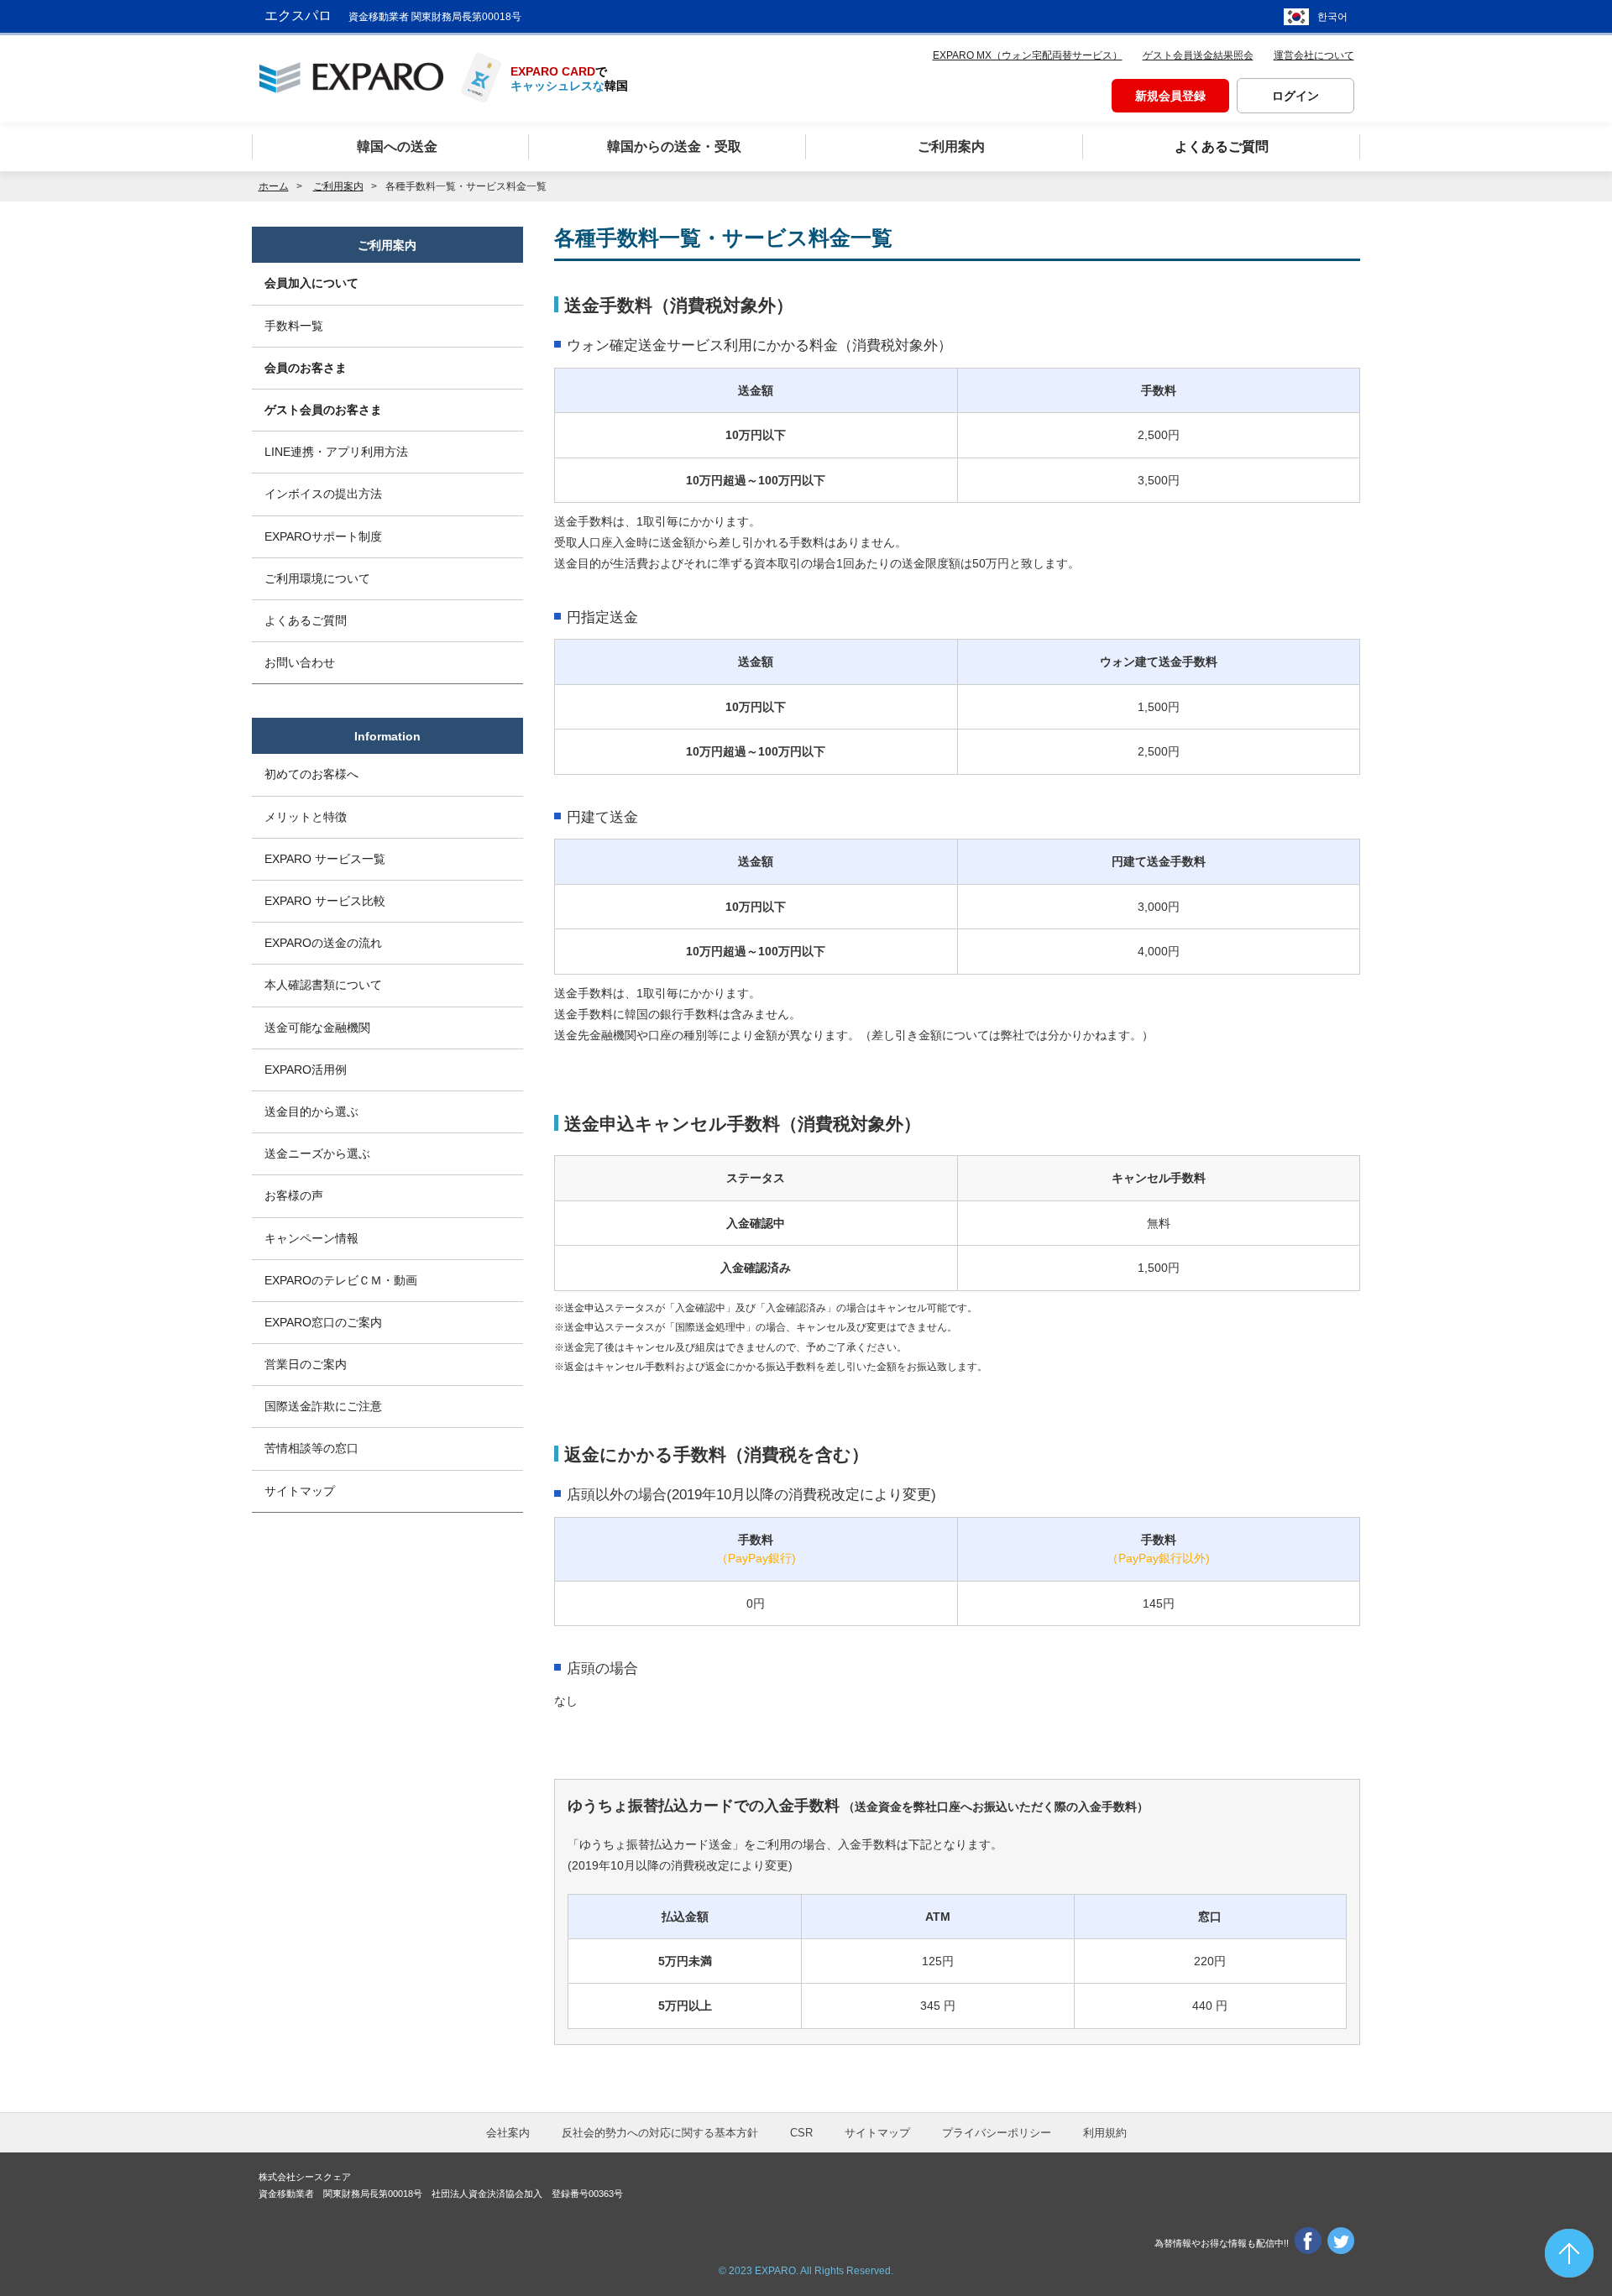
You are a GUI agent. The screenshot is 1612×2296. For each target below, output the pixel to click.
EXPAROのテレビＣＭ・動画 (341, 1280)
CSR (801, 2133)
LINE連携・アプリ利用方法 (336, 452)
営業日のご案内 (306, 1364)
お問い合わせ (300, 662)
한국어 (1332, 17)
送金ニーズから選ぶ (317, 1153)
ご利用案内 (387, 245)
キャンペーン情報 (311, 1238)
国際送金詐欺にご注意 (323, 1406)
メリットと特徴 (306, 817)
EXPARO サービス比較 (325, 901)
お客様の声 (294, 1195)
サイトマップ (300, 1491)
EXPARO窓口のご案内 (323, 1322)
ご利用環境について (317, 578)
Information (387, 736)
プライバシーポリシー (997, 2133)
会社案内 (508, 2133)
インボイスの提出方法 (323, 494)
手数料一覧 (294, 326)
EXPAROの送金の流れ (323, 943)
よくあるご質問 (306, 620)
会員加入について (311, 283)
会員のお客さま (306, 368)
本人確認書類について (323, 985)
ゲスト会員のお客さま (323, 410)
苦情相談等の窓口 (311, 1448)
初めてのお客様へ (311, 774)
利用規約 (1105, 2133)
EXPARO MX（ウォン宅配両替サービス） (1028, 55)
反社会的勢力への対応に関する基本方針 (660, 2133)
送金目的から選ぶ (311, 1111)
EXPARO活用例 (306, 1070)
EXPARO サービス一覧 (325, 859)
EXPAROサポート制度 (323, 536)
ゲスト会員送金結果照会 (1198, 55)
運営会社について (1314, 55)
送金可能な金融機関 (317, 1028)
